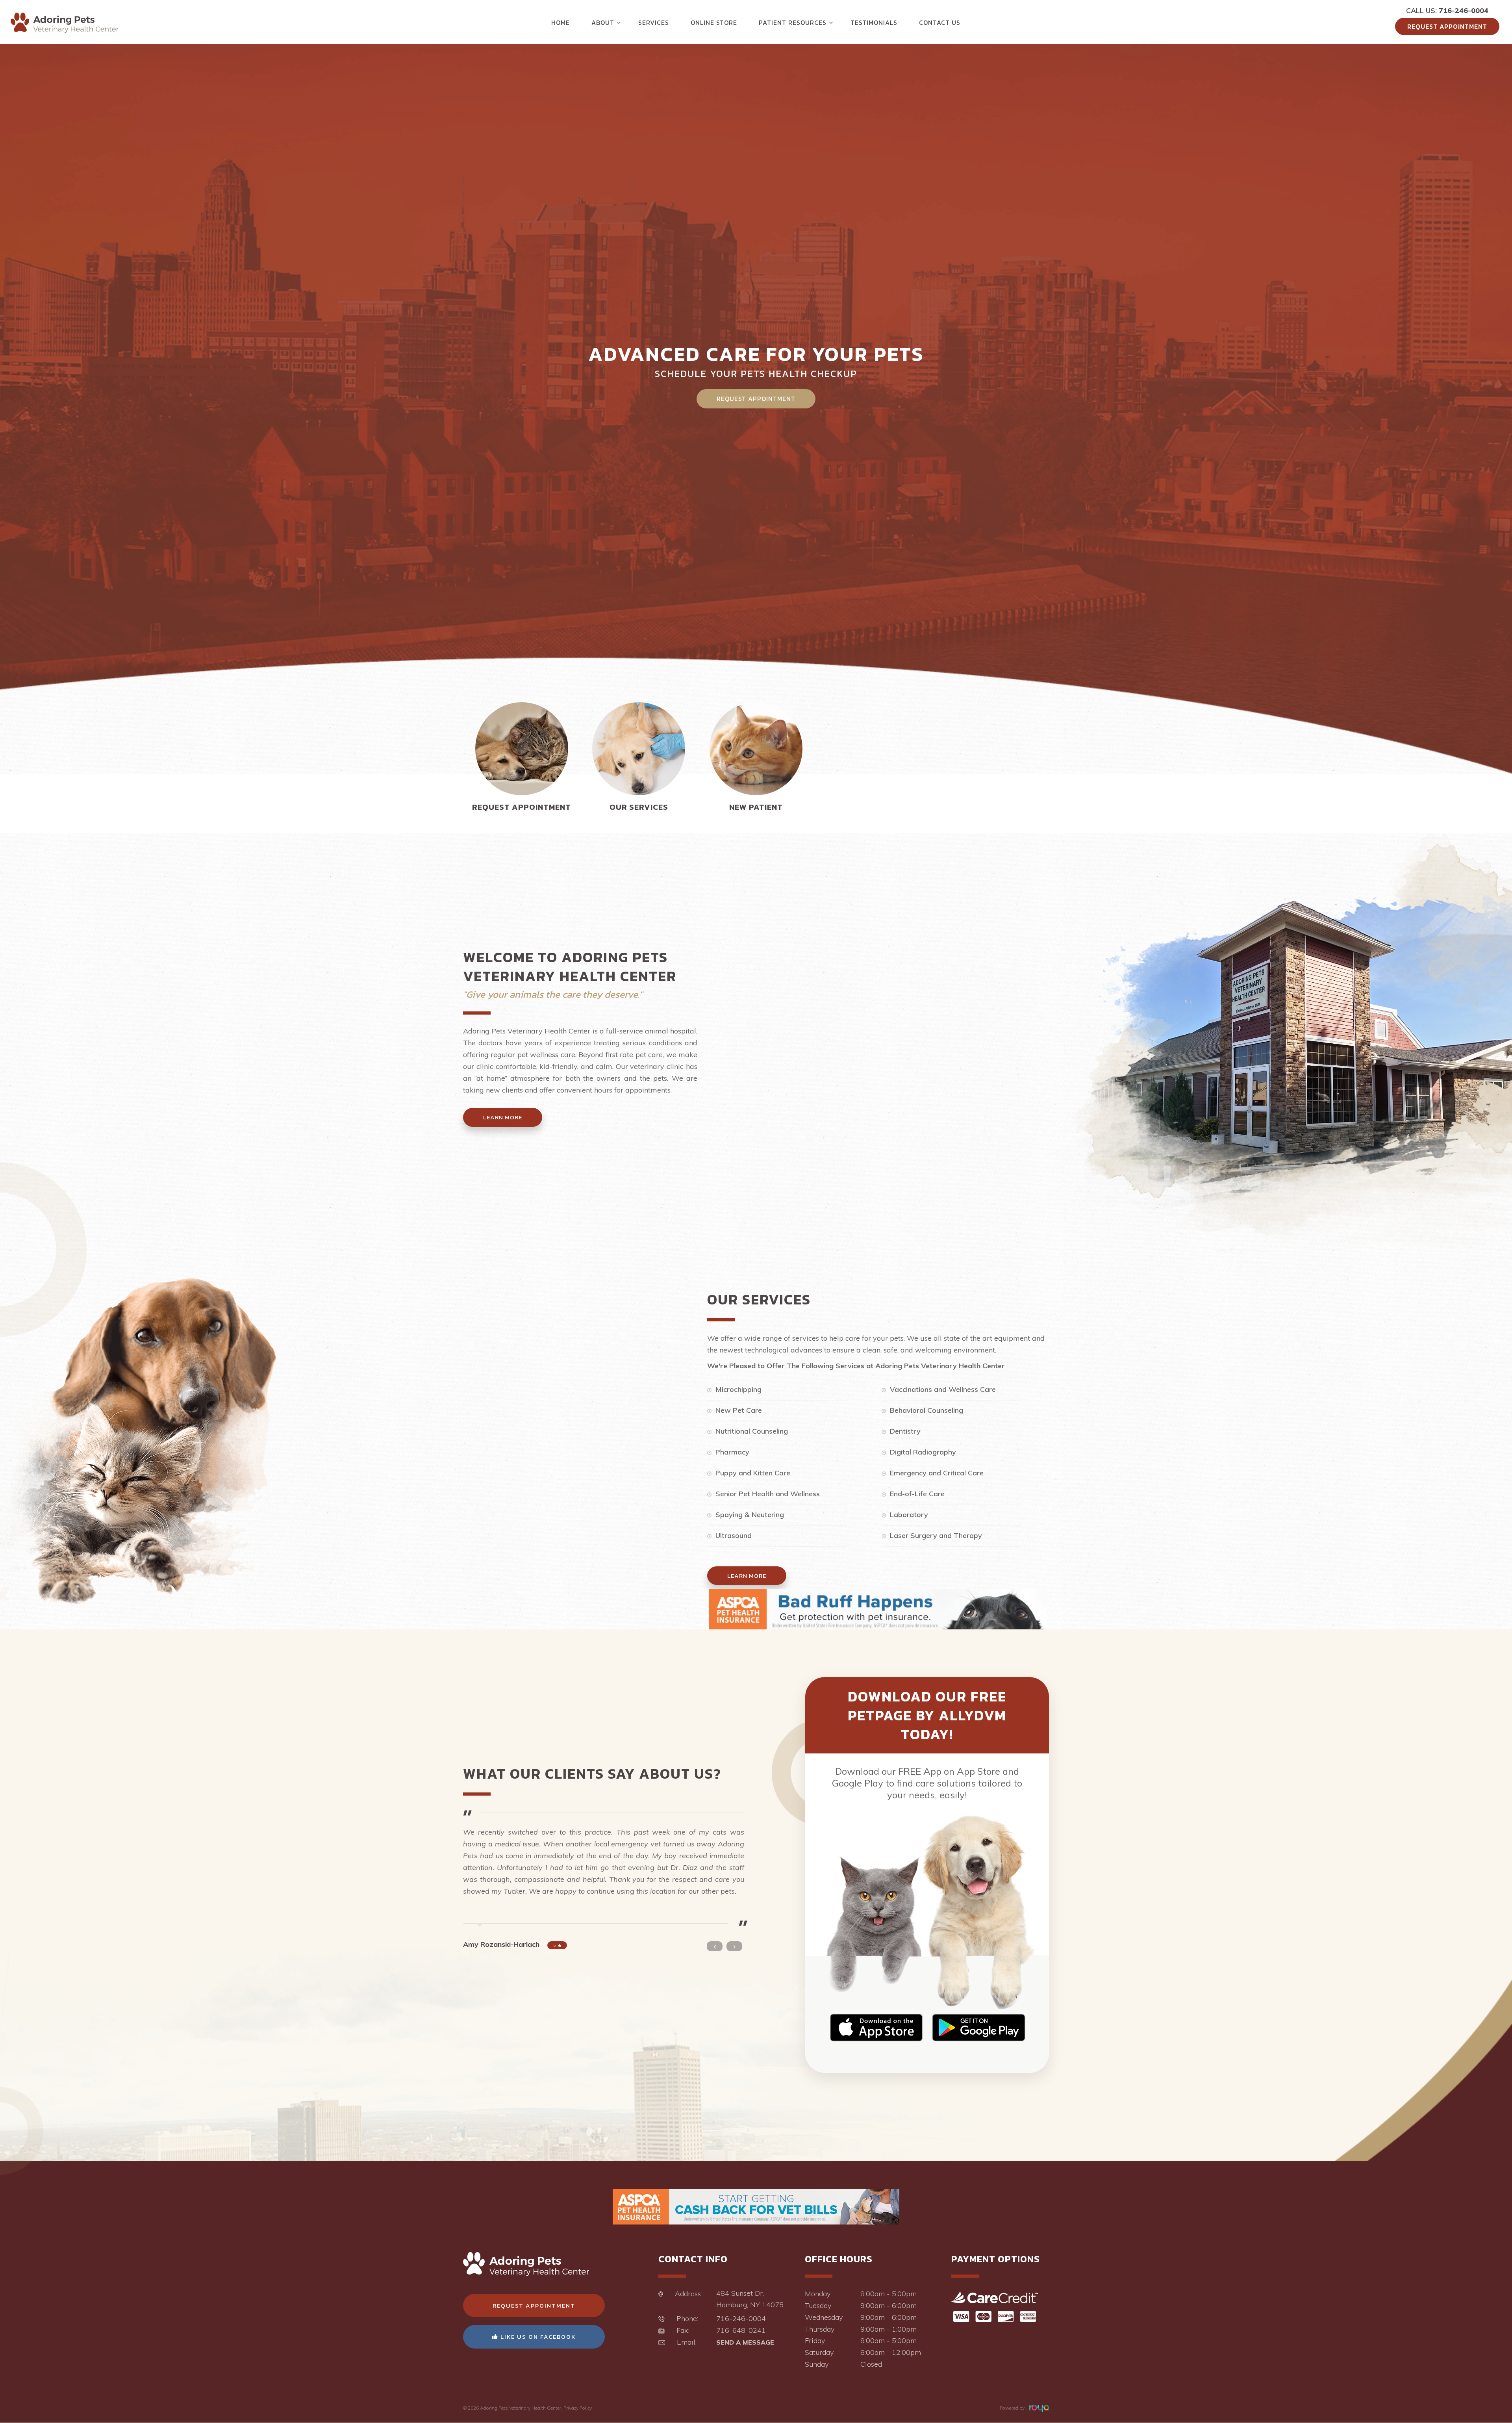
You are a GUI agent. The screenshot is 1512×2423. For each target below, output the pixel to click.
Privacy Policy (578, 2408)
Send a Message (745, 2342)
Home (561, 22)
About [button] (603, 22)
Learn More (503, 1117)
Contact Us (940, 22)
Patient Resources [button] (793, 22)
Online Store (714, 22)
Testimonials (874, 22)
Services (654, 22)
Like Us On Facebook (537, 2337)
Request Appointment (1447, 26)
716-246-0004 (1464, 10)
